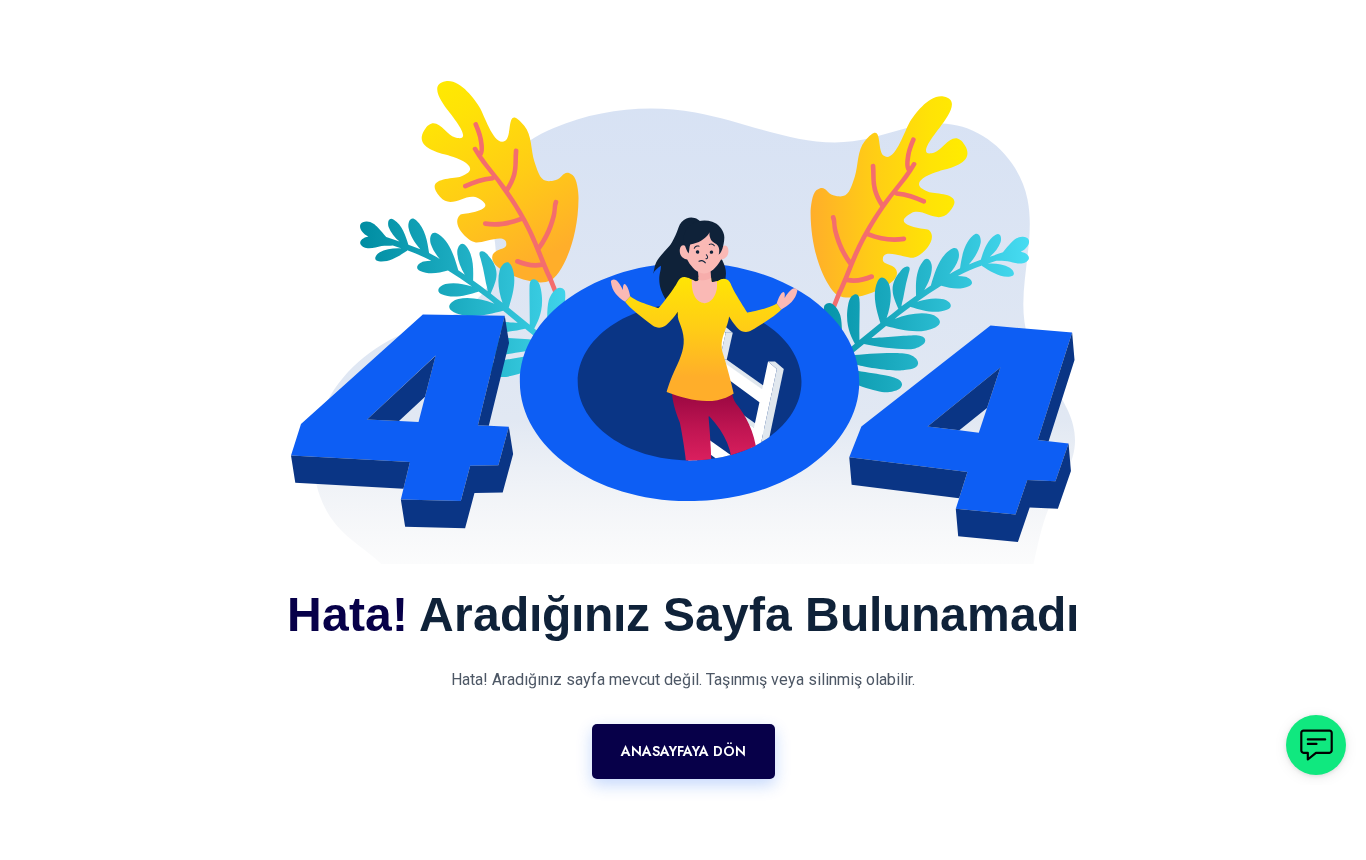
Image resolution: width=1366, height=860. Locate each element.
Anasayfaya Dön (683, 751)
